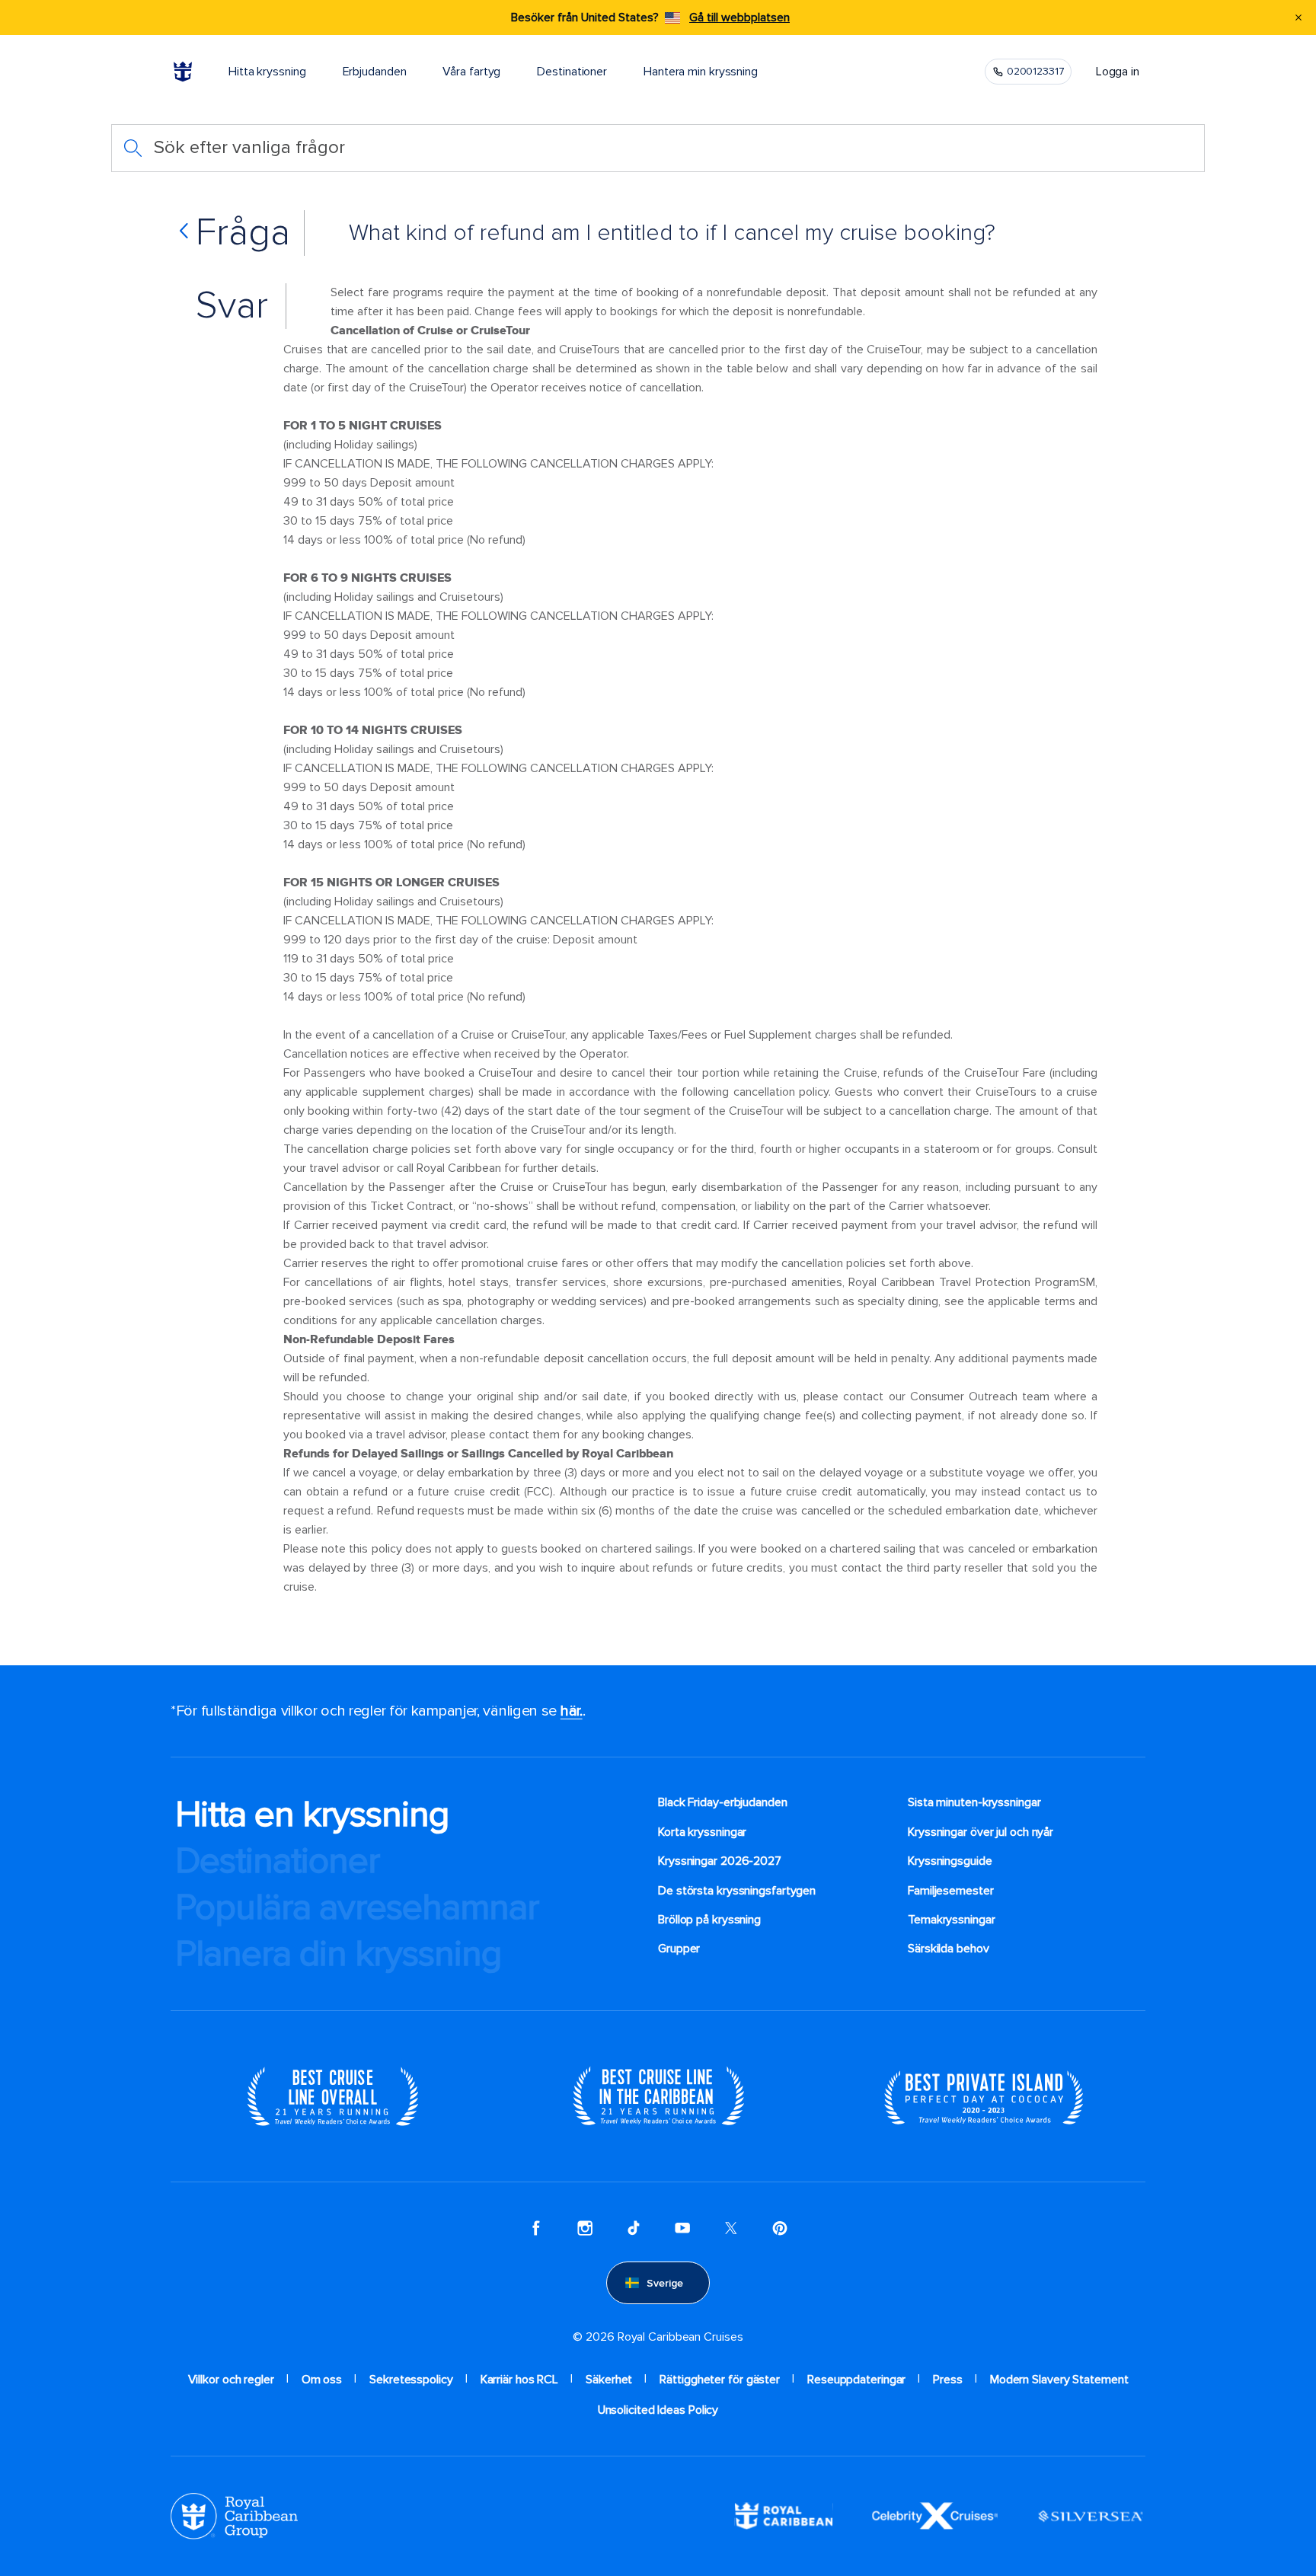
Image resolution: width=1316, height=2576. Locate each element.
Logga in (1118, 72)
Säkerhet (609, 2380)
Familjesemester (951, 1891)
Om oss (322, 2380)
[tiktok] (634, 2228)
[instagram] (585, 2228)
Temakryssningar (952, 1920)
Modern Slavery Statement (1059, 2380)
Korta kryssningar (702, 1832)
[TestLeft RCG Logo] (234, 2515)
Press (948, 2380)
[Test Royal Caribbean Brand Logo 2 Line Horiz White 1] (784, 2515)
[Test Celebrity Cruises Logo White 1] (935, 2515)
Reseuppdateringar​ (856, 2380)
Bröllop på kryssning (709, 1920)
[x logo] (731, 2228)
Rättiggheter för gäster (720, 2380)
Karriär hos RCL (520, 2380)
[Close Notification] (1298, 18)
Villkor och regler (231, 2380)
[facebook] (536, 2228)
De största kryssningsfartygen (737, 1891)
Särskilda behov (949, 1949)
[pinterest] (780, 2228)
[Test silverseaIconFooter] (1091, 2515)
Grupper (679, 1949)
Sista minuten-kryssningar (974, 1802)
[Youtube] (682, 2228)
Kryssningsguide (950, 1861)
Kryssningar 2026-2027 (720, 1861)
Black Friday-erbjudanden (723, 1802)
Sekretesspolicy (411, 2380)
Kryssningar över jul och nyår (981, 1832)
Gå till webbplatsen (739, 18)
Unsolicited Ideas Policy (658, 2410)
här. (572, 1711)
